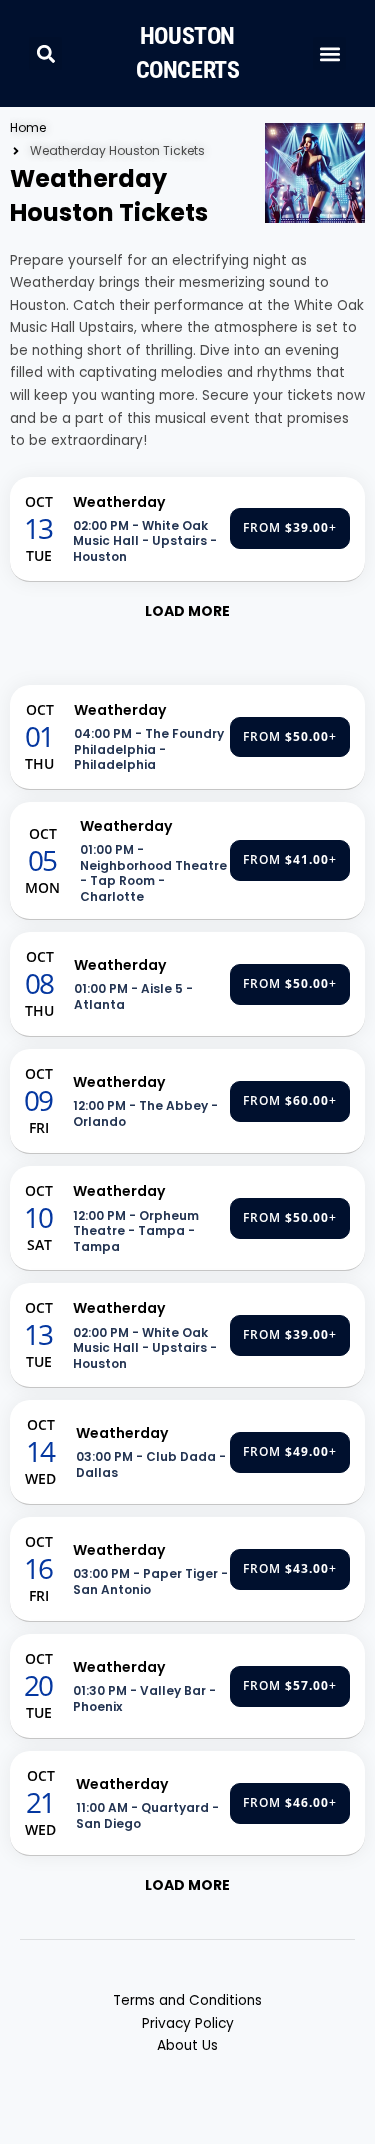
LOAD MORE (187, 611)
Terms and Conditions (187, 2000)
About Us (187, 2045)
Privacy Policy (188, 2023)
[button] (45, 53)
